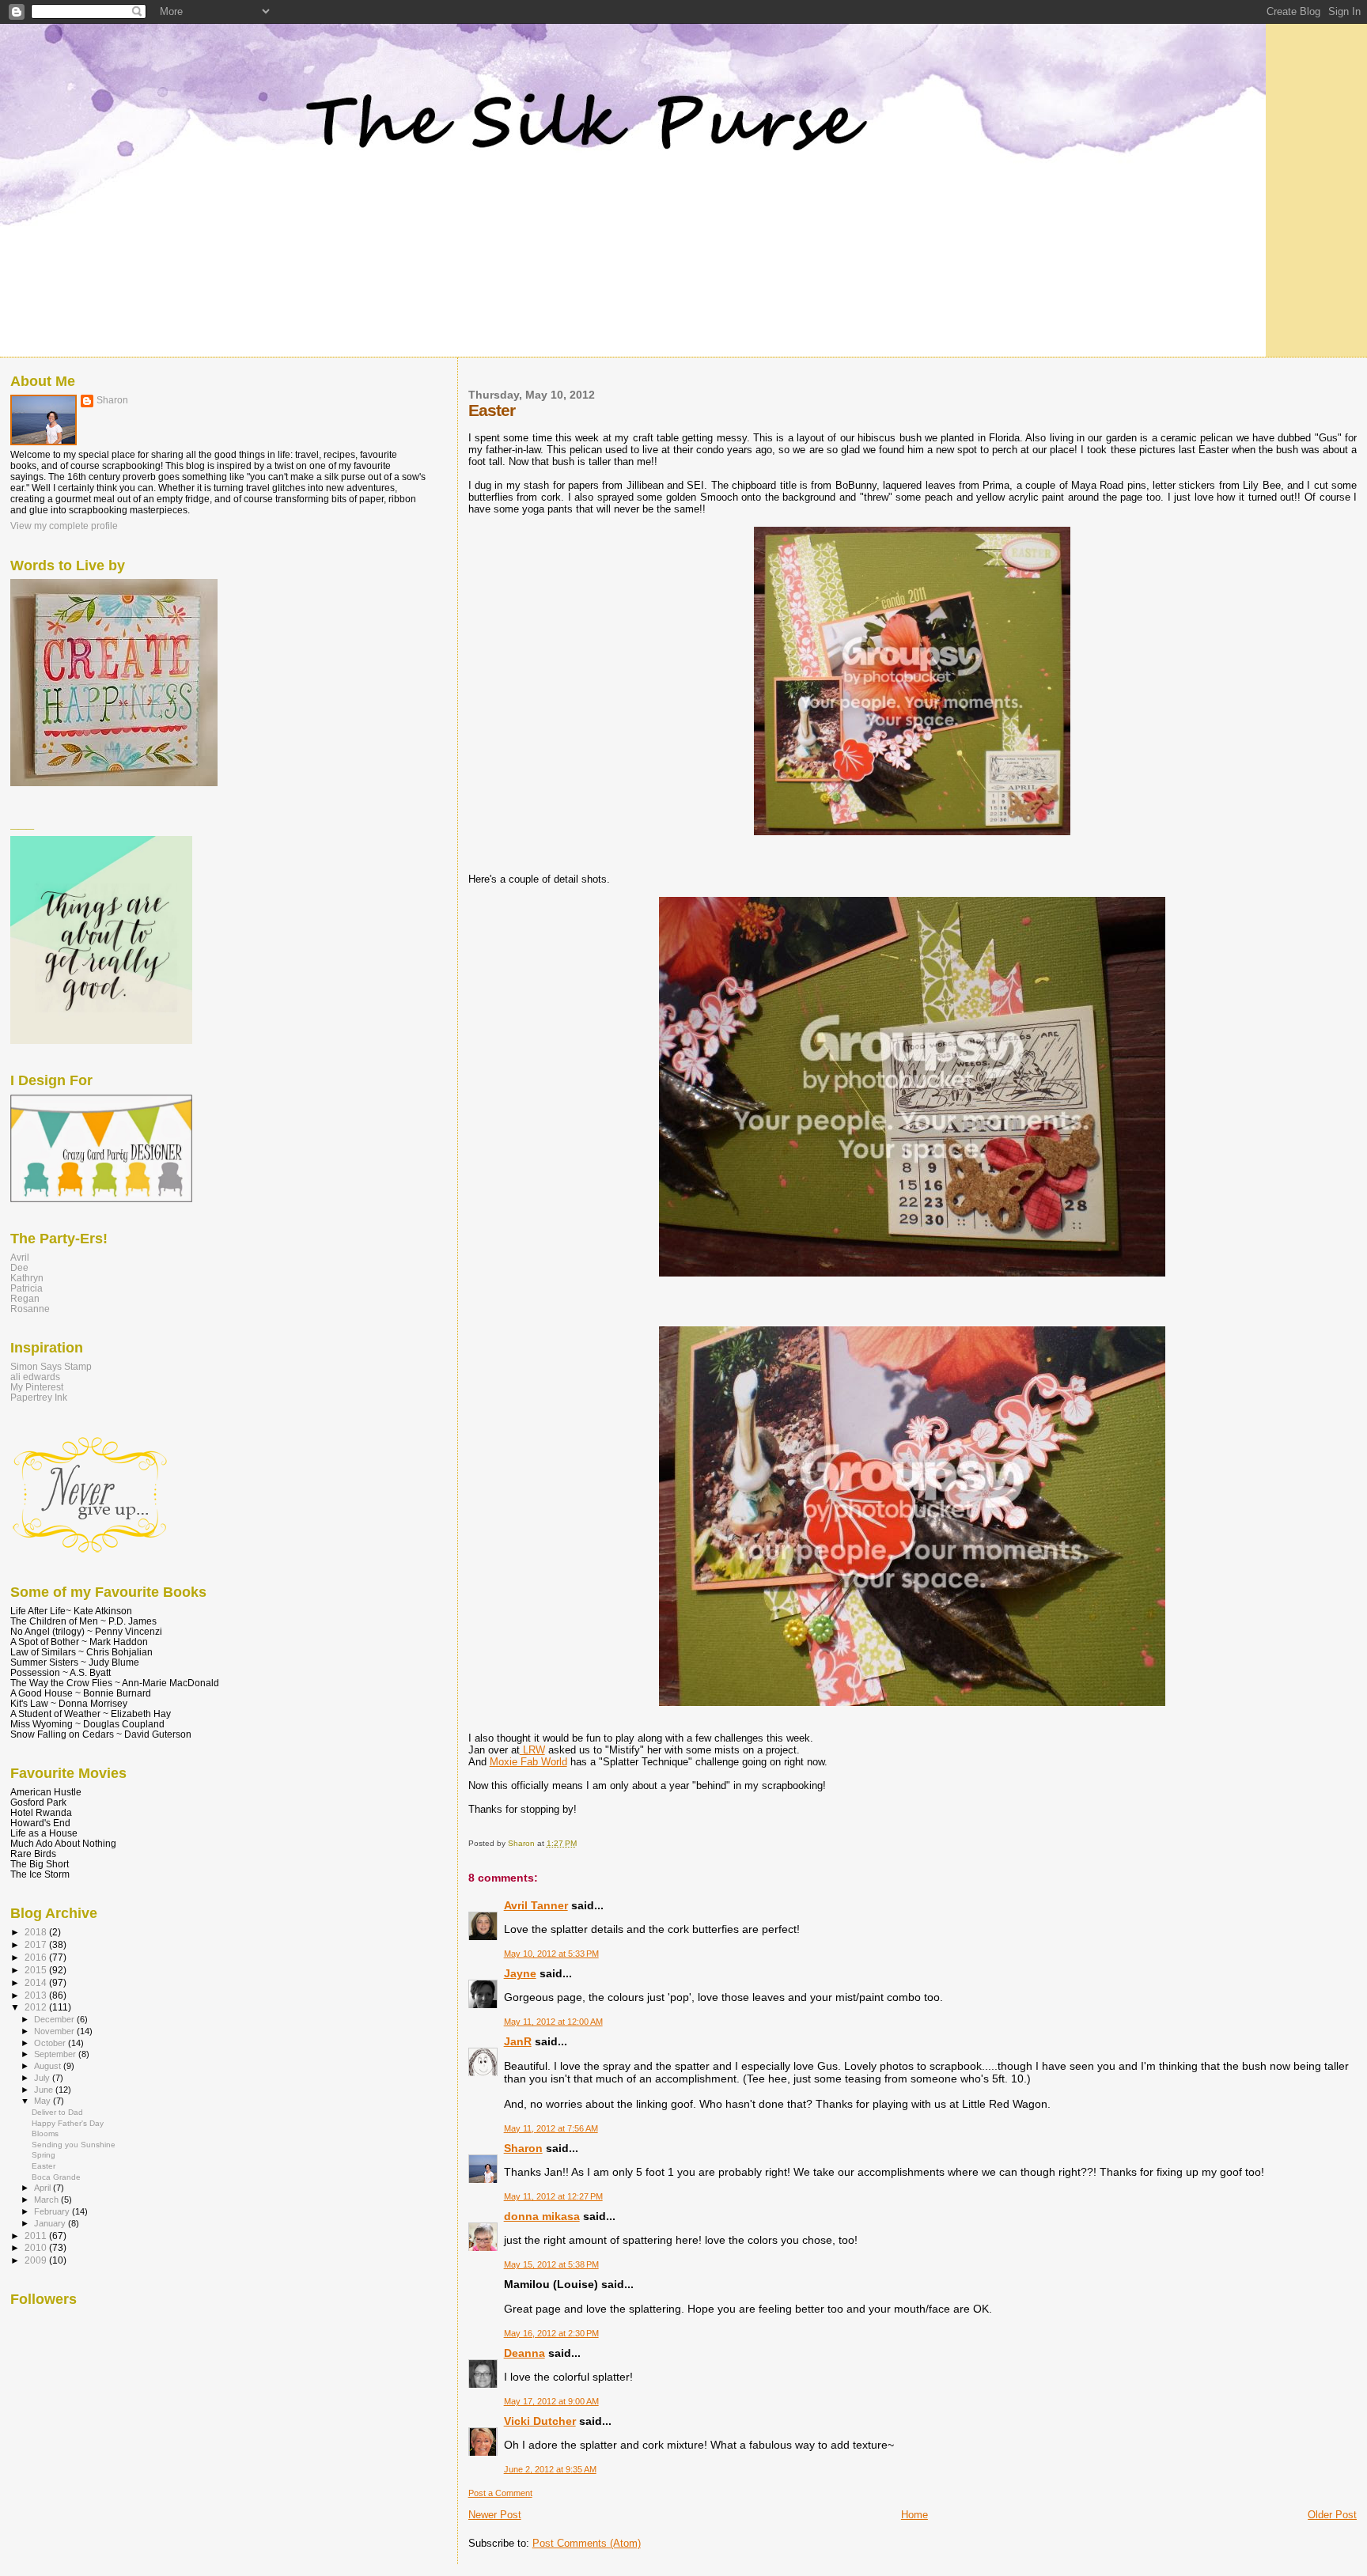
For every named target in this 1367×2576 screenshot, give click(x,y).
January (51, 2223)
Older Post (1332, 2515)
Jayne (520, 1973)
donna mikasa (542, 2216)
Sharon (523, 2148)
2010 (37, 2247)
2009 (37, 2260)
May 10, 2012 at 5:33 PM (551, 1954)
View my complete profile (64, 526)
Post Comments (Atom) (587, 2543)
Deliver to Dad (57, 2112)
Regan (25, 1298)
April (44, 2188)
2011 (37, 2236)
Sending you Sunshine (74, 2145)
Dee (19, 1267)
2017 (37, 1944)
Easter (44, 2166)
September (56, 2054)
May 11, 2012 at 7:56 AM (551, 2128)
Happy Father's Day (68, 2123)
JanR (518, 2041)
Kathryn (27, 1278)
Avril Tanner (536, 1905)
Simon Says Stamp (51, 1366)
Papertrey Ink (39, 1397)
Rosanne (30, 1309)
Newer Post (495, 2515)
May (44, 2101)
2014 (37, 1982)
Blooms (45, 2133)
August (49, 2066)
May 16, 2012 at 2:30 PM (551, 2333)
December (55, 2019)
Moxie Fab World (528, 1762)
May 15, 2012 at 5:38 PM (551, 2264)
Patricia (27, 1288)
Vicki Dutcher (540, 2421)
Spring (44, 2155)
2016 (37, 1957)
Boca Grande (56, 2177)
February (53, 2211)
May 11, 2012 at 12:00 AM (553, 2022)
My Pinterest (37, 1387)
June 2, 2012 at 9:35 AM (550, 2469)
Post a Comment (500, 2493)
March (47, 2200)
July (43, 2078)
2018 (37, 1932)
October (51, 2043)
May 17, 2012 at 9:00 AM (551, 2401)
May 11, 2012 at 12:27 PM (553, 2196)
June (45, 2090)
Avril (20, 1257)
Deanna (524, 2353)
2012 (37, 2007)
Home (914, 2515)
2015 (37, 1970)
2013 (37, 1995)
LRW (532, 1750)
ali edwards (35, 1377)
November (55, 2031)
